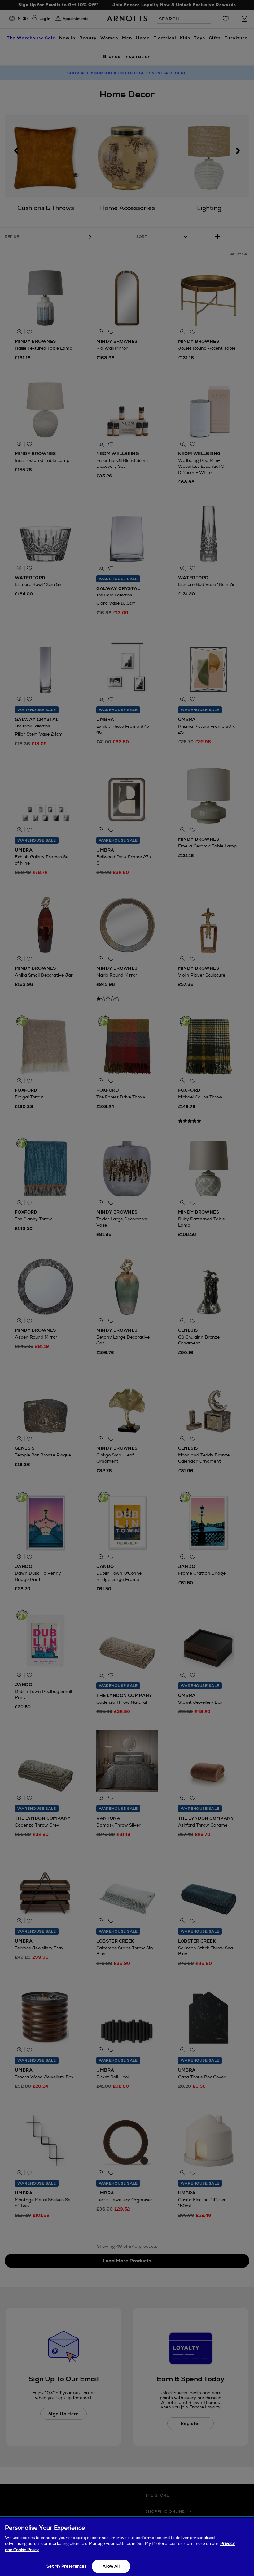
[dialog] (127, 2547)
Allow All (111, 2566)
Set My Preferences (66, 2566)
